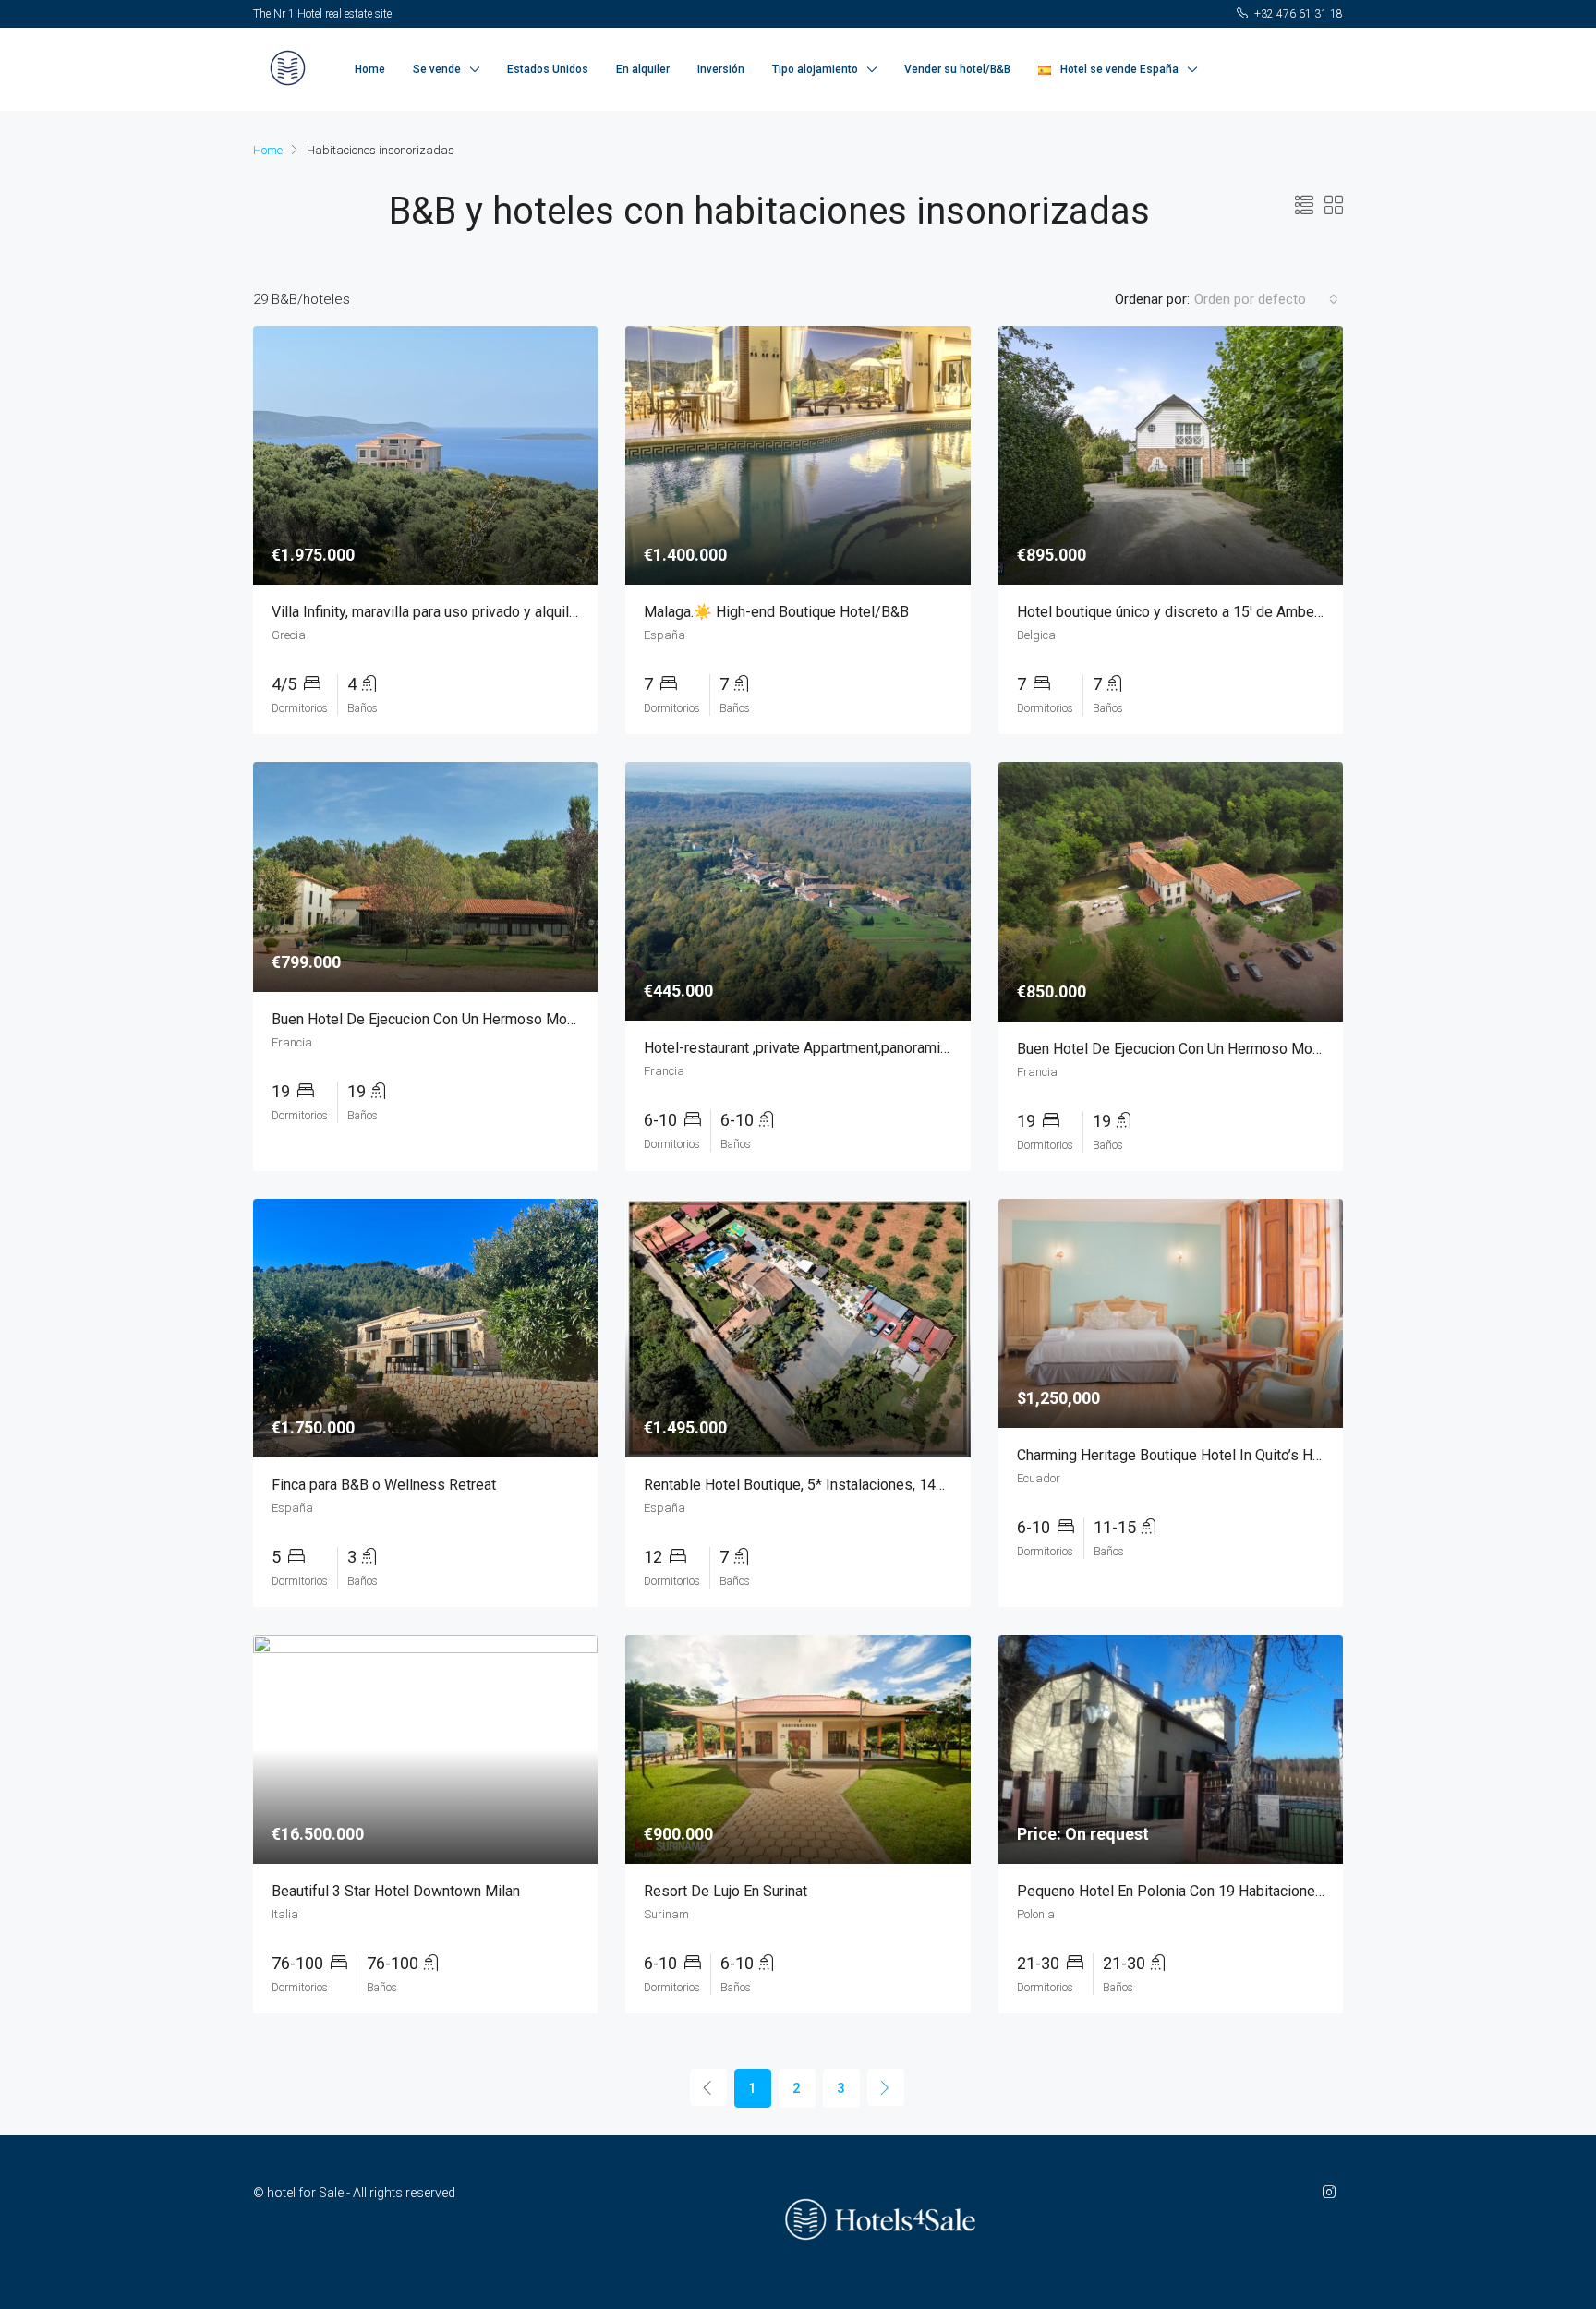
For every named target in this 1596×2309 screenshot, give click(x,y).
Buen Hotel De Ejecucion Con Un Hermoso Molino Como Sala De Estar (497, 1019)
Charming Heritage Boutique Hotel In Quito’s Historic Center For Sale (1237, 1455)
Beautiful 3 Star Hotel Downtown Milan (396, 1891)
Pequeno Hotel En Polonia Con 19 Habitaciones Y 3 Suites (1205, 1891)
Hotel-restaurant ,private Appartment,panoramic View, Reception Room (870, 1048)
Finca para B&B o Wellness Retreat (384, 1485)
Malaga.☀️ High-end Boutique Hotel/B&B (776, 612)
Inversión (721, 69)
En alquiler (643, 69)
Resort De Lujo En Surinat (725, 1891)
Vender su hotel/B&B (957, 69)
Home (370, 69)
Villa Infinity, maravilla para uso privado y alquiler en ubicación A (475, 612)
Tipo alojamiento (815, 69)
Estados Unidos (548, 69)
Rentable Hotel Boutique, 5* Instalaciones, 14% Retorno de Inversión (864, 1485)
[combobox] (1266, 299)
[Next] (886, 2087)
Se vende (437, 69)
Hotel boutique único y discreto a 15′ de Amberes (1176, 612)
